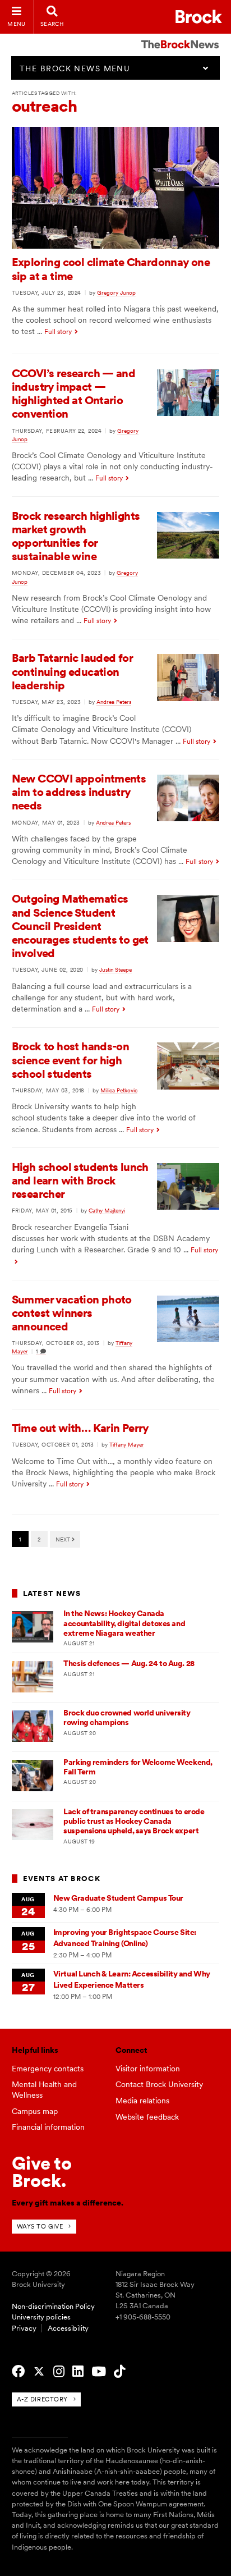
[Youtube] (99, 2372)
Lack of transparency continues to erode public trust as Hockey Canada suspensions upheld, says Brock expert (134, 1821)
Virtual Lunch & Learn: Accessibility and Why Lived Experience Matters (132, 1979)
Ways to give (40, 2226)
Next (64, 1539)
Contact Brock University (159, 2084)
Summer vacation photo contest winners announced (72, 1313)
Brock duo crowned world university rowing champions (127, 1717)
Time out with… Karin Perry (80, 1428)
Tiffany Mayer (127, 1444)
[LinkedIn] (78, 2372)
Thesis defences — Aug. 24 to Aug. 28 (129, 1663)
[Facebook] (18, 2372)
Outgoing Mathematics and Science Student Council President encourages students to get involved (80, 926)
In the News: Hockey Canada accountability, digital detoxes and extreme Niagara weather (124, 1623)
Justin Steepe (115, 969)
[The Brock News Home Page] (180, 36)
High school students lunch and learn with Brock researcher (80, 1181)
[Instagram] (59, 2372)
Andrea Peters (114, 702)
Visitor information (148, 2069)
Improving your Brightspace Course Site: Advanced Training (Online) (125, 1937)
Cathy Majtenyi (107, 1210)
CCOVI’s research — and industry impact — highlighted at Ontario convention (74, 394)
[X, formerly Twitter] (39, 2372)
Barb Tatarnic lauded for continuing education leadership (73, 671)
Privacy (24, 2328)
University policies (41, 2317)
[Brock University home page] (199, 17)
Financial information (48, 2127)
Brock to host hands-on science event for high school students (71, 1060)
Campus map (35, 2111)
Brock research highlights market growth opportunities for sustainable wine (76, 536)
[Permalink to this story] (116, 246)
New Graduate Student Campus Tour (118, 1898)
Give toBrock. (42, 2172)
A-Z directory (42, 2399)
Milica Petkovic (119, 1090)
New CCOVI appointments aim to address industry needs (79, 792)
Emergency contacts (48, 2069)
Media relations (142, 2101)
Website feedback (147, 2117)
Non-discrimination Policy (53, 2306)
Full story (58, 332)
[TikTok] (119, 2372)
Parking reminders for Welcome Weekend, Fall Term (138, 1767)
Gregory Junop (116, 292)
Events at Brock (62, 1879)
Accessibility (68, 2328)
